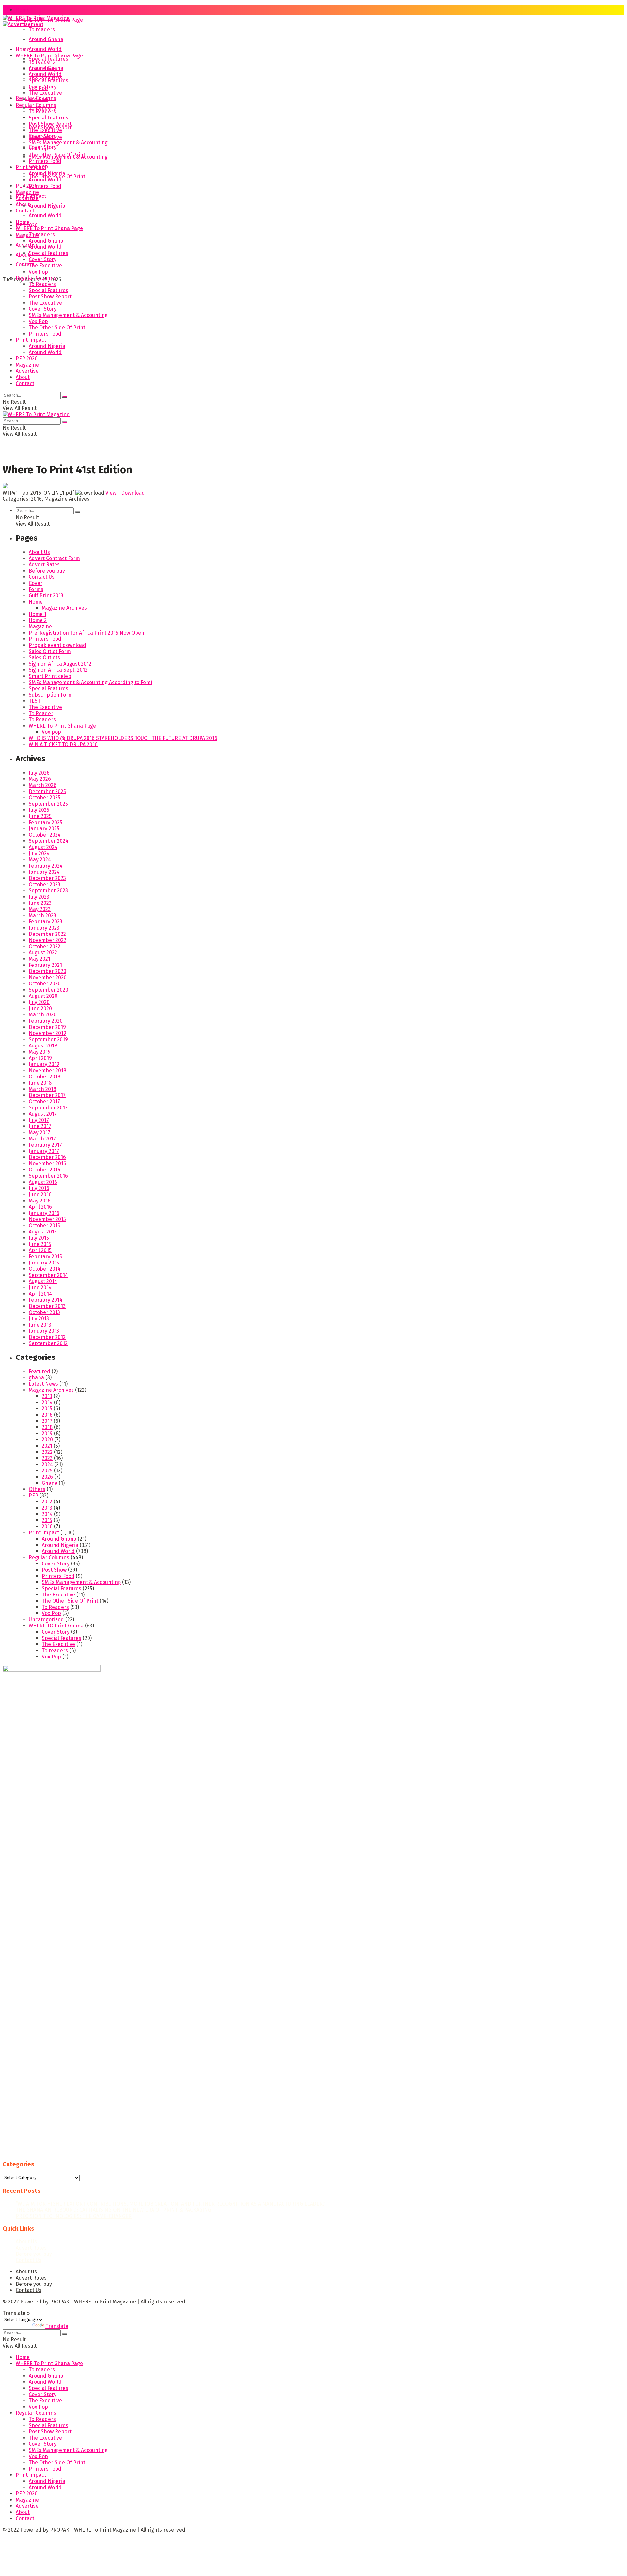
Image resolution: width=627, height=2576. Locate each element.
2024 (47, 1464)
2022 (47, 1452)
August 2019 (43, 1046)
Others (37, 1489)
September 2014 (48, 1275)
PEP (33, 1495)
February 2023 (46, 922)
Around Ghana (46, 39)
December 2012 (47, 1337)
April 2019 (40, 1058)
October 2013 (44, 1312)
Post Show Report (50, 124)
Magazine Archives (64, 608)
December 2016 (47, 1157)
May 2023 (40, 909)
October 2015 (44, 1225)
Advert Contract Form (54, 558)
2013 (47, 1396)
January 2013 (44, 1331)
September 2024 (48, 841)
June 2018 (40, 1083)
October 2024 (45, 835)
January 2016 (44, 1213)
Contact (25, 211)
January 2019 (44, 1064)
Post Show (54, 1570)
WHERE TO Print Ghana (56, 1626)
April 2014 (40, 1294)
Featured (40, 1371)
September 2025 (48, 804)
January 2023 (44, 928)
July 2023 (39, 897)
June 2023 (40, 903)
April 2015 (40, 1250)
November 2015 (47, 1219)
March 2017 (42, 1139)
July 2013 (39, 1319)
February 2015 (45, 1257)
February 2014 (46, 1300)
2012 (47, 1502)
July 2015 (39, 1238)
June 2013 (40, 1325)
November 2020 (48, 977)
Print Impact (31, 167)
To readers (42, 30)
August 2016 (43, 1182)
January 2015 (44, 1263)
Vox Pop (38, 99)
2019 (47, 1433)
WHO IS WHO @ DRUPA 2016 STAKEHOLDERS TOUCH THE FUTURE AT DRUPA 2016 (123, 738)
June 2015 (40, 1244)
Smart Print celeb (50, 676)
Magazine (27, 235)
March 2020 (43, 1015)
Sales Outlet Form (50, 651)
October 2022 (45, 946)
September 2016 (48, 1176)
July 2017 (39, 1120)
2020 (47, 1440)
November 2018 (48, 1070)
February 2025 (46, 822)
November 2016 (48, 1163)
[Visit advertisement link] (23, 24)
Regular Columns (36, 105)
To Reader (41, 713)
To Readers (42, 111)
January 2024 (44, 872)
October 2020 (45, 984)
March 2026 (43, 785)
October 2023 (45, 884)
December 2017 (47, 1095)
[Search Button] (65, 397)
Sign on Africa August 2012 (60, 664)
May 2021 (40, 959)
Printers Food (45, 186)
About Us (39, 552)
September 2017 (48, 1108)
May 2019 (40, 1052)
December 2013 (47, 1306)
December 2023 (47, 878)
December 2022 (47, 934)
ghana (36, 1378)
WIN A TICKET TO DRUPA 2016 (63, 744)
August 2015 (43, 1232)
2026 (47, 1477)
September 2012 (48, 1343)
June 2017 (40, 1126)
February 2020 (46, 1021)
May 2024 (40, 860)
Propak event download (57, 645)
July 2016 (39, 1188)
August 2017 (43, 1114)
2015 (47, 1409)
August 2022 (43, 953)
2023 (47, 1458)
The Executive (45, 93)
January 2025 (44, 829)
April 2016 (40, 1207)
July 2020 (39, 1002)
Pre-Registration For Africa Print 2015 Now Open (87, 633)
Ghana (50, 1483)
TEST (35, 701)
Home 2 (38, 620)
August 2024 (43, 847)
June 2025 (40, 816)
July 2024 (39, 853)
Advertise (27, 245)
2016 (47, 1415)
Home (23, 10)
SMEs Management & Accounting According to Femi (90, 682)
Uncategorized (46, 1619)
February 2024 (46, 866)
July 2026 (39, 773)
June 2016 (40, 1194)
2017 (47, 1421)
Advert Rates (44, 565)
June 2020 (40, 1008)
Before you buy (47, 571)
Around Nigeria (47, 206)
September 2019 (48, 1039)
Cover (36, 583)
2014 (47, 1402)
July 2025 (39, 810)
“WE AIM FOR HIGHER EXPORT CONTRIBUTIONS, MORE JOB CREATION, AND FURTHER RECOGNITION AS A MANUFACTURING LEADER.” (170, 2204)
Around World (45, 49)
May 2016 (40, 1201)
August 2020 (43, 996)
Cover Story (43, 87)
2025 (47, 1471)
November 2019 (48, 1033)
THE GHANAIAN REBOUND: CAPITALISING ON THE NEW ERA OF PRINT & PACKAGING (113, 2210)
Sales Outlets (44, 658)
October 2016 (45, 1170)
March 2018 (42, 1089)
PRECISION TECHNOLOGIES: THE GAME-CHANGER (74, 2216)
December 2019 (47, 1027)
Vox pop (51, 732)
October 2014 (45, 1269)
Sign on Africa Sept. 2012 (58, 670)
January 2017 (44, 1151)
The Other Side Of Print (57, 155)
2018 (47, 1427)
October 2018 (45, 1077)
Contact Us (42, 577)
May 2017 (40, 1132)
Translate (57, 2326)
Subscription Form (51, 695)
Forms (36, 589)
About (23, 204)
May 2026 (40, 779)
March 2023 (42, 915)
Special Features (48, 80)
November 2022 (48, 940)
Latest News (43, 1384)
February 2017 (45, 1145)
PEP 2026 (27, 186)
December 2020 (48, 971)
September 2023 (48, 891)
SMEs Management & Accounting (68, 142)
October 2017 (44, 1101)
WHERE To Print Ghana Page (49, 56)
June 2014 (40, 1288)
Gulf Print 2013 (46, 596)
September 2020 (48, 990)
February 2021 (45, 965)
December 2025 (47, 791)
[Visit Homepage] (36, 20)
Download (133, 493)
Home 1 (38, 614)
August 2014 (43, 1281)
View (111, 493)
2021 (47, 1446)
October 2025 (45, 798)
